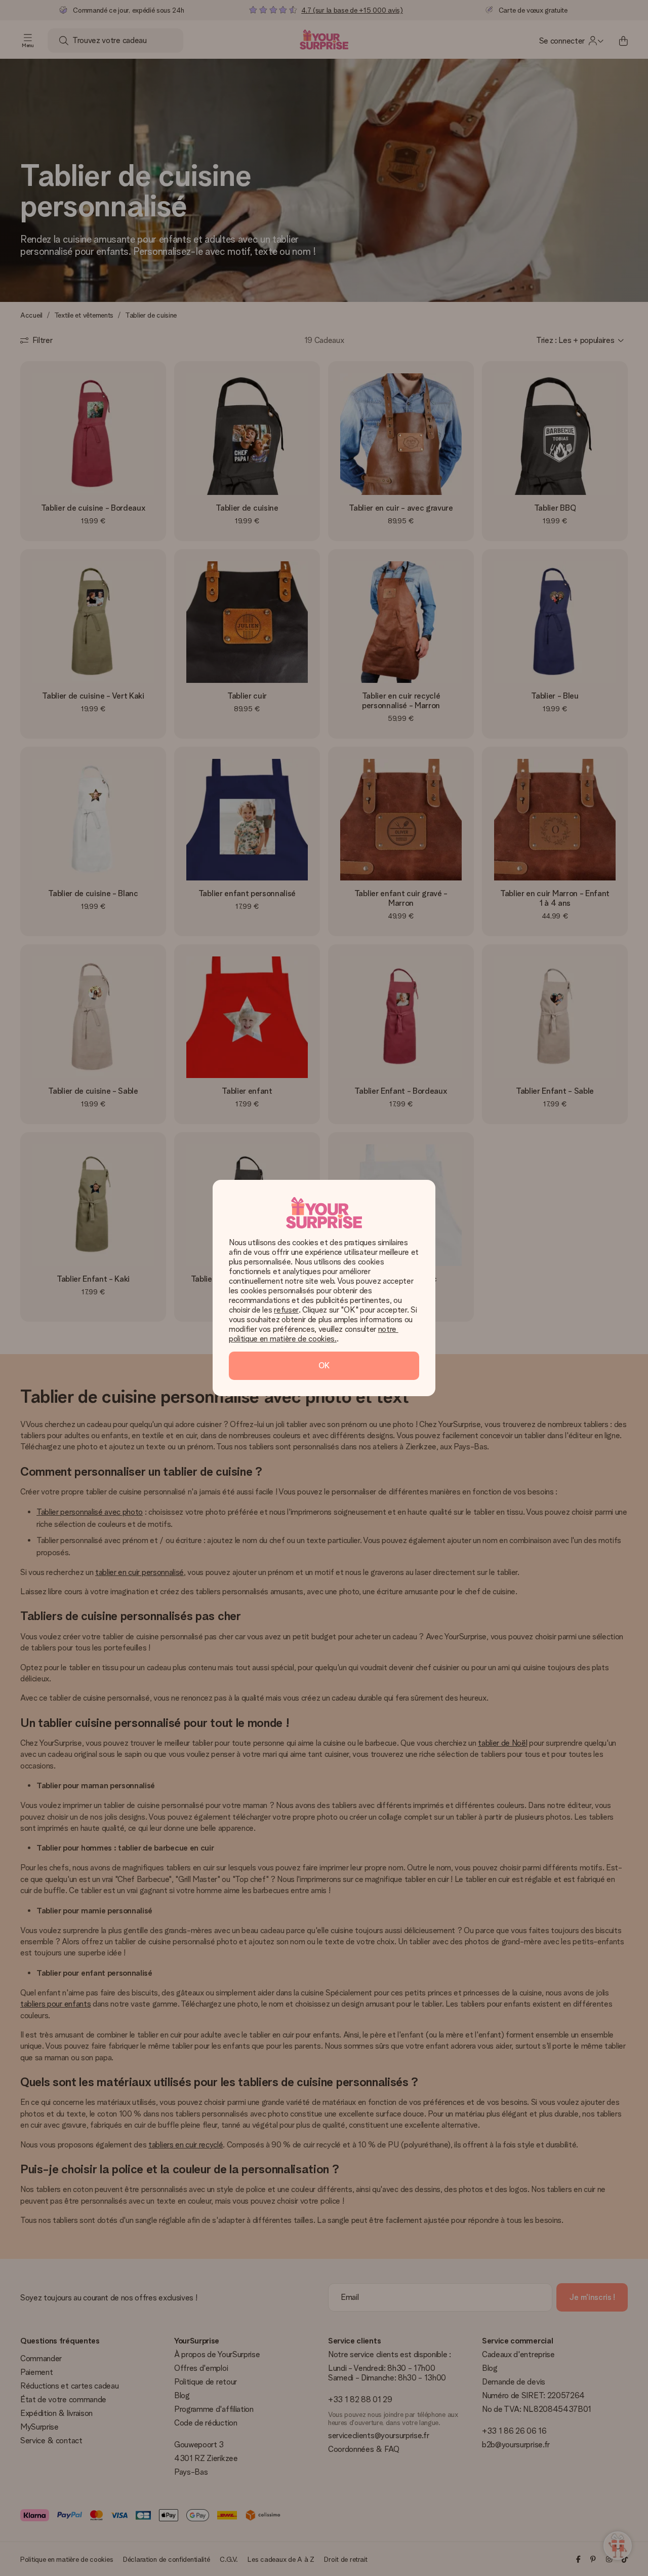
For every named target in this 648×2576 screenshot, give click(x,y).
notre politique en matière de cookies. (314, 1334)
